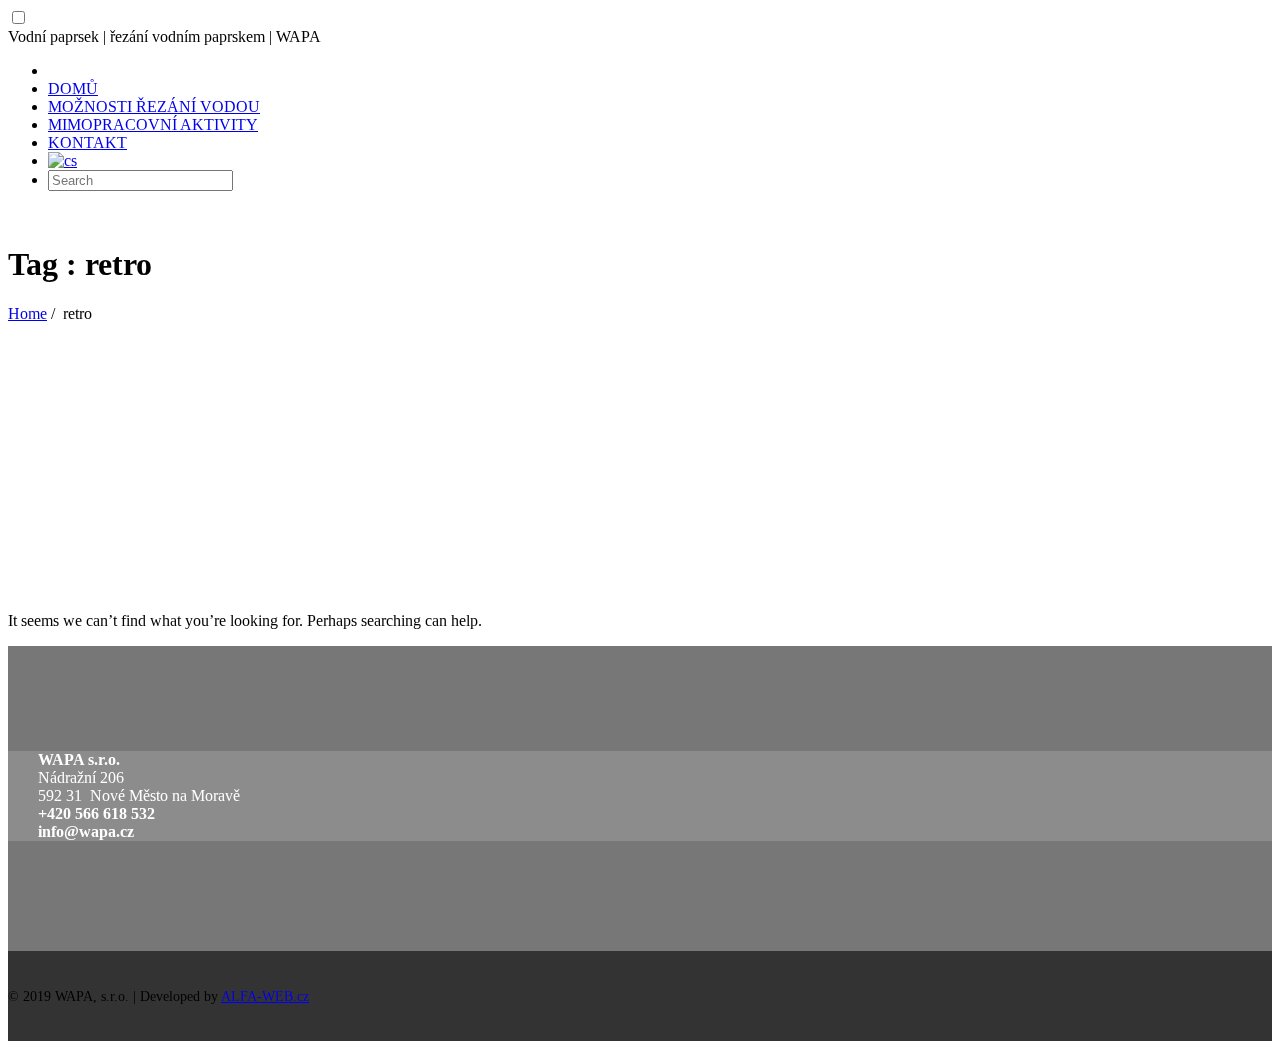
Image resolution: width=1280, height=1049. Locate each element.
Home (27, 313)
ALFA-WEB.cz (265, 996)
